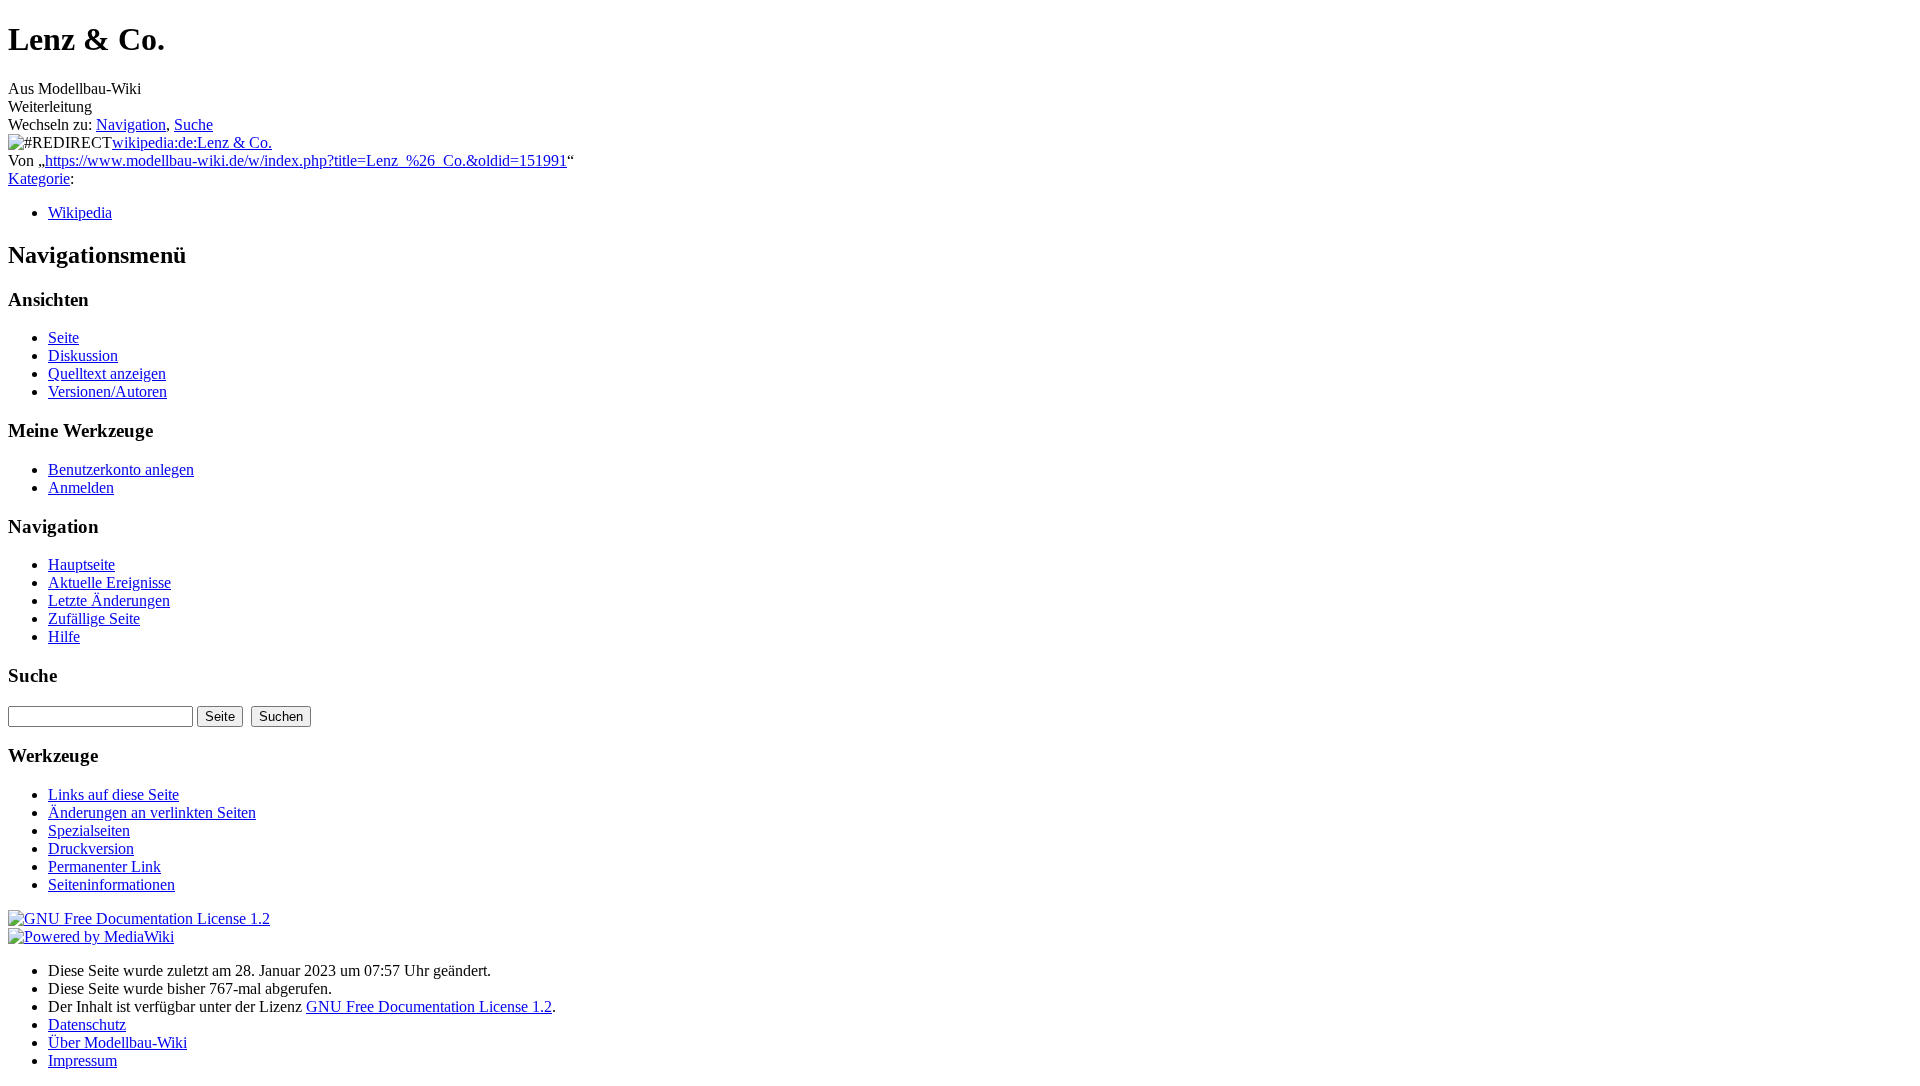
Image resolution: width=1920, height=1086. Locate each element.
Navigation (131, 124)
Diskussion (83, 355)
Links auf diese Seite (113, 794)
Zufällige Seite (94, 618)
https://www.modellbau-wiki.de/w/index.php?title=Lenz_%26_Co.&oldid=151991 (306, 160)
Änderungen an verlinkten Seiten (152, 812)
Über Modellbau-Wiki (117, 1042)
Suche (193, 124)
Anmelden (81, 487)
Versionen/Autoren (107, 391)
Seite (63, 337)
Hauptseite (81, 564)
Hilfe (64, 636)
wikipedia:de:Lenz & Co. (192, 142)
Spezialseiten (89, 830)
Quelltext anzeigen (107, 373)
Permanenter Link (104, 866)
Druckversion (91, 848)
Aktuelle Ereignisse (109, 582)
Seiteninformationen (111, 884)
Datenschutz (87, 1024)
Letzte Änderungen (109, 600)
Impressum (82, 1060)
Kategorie (39, 178)
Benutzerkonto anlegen (121, 469)
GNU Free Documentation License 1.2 (429, 1006)
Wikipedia (80, 212)
